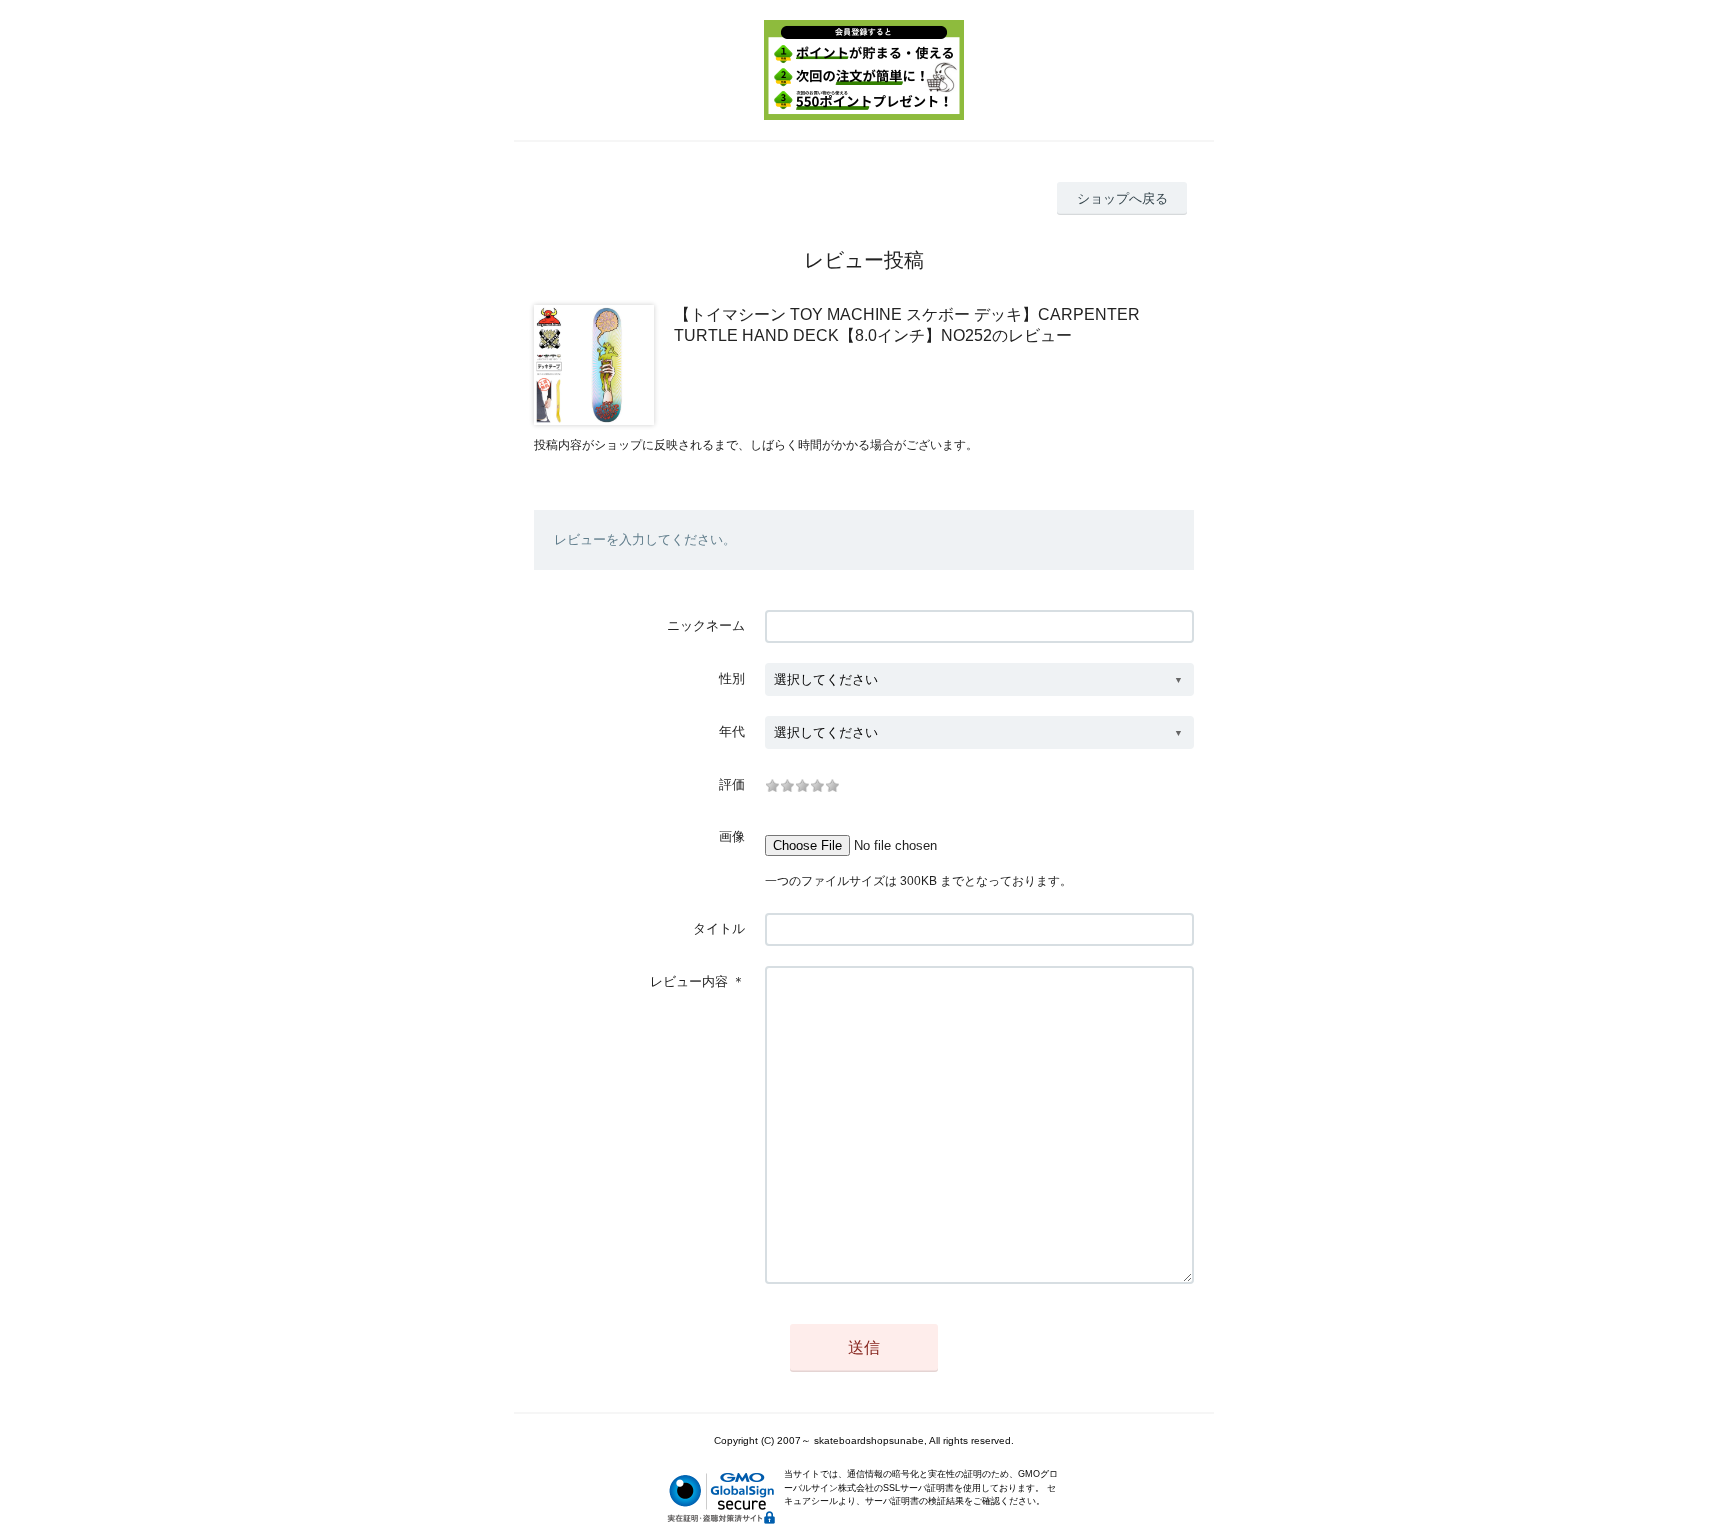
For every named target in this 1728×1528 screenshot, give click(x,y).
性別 (732, 678)
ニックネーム (706, 625)
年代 (732, 731)
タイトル (719, 928)
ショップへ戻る (1122, 198)
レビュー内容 (689, 981)
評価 (732, 784)
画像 (732, 836)
